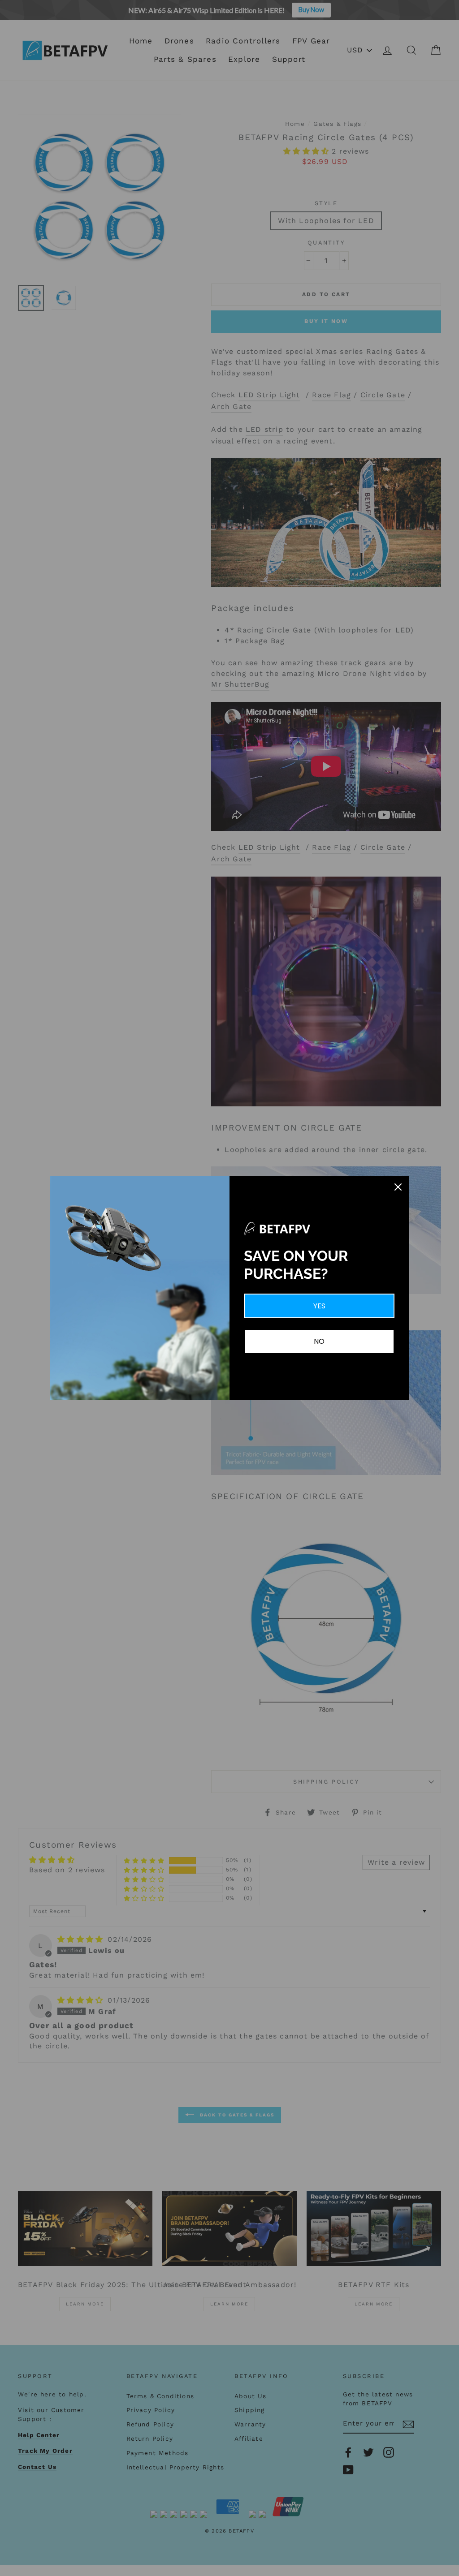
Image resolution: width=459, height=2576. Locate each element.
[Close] (398, 1187)
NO (319, 1341)
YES (319, 1306)
